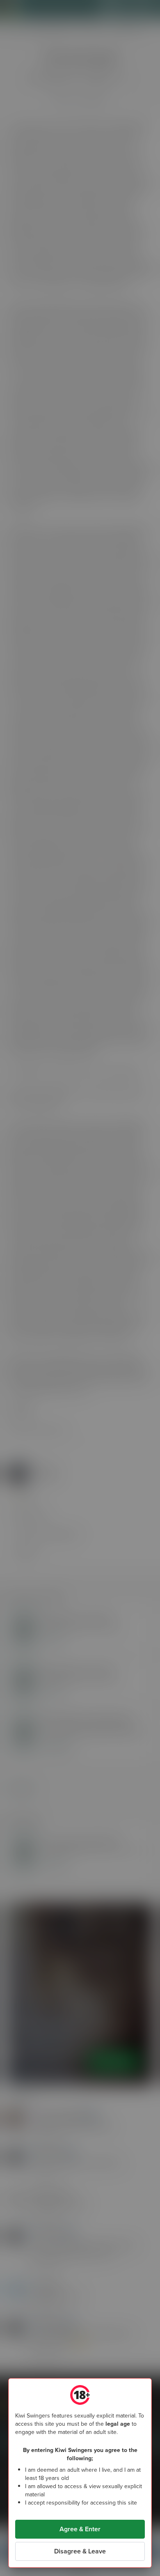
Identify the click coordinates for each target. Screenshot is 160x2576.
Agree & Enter (80, 2529)
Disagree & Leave (80, 2551)
